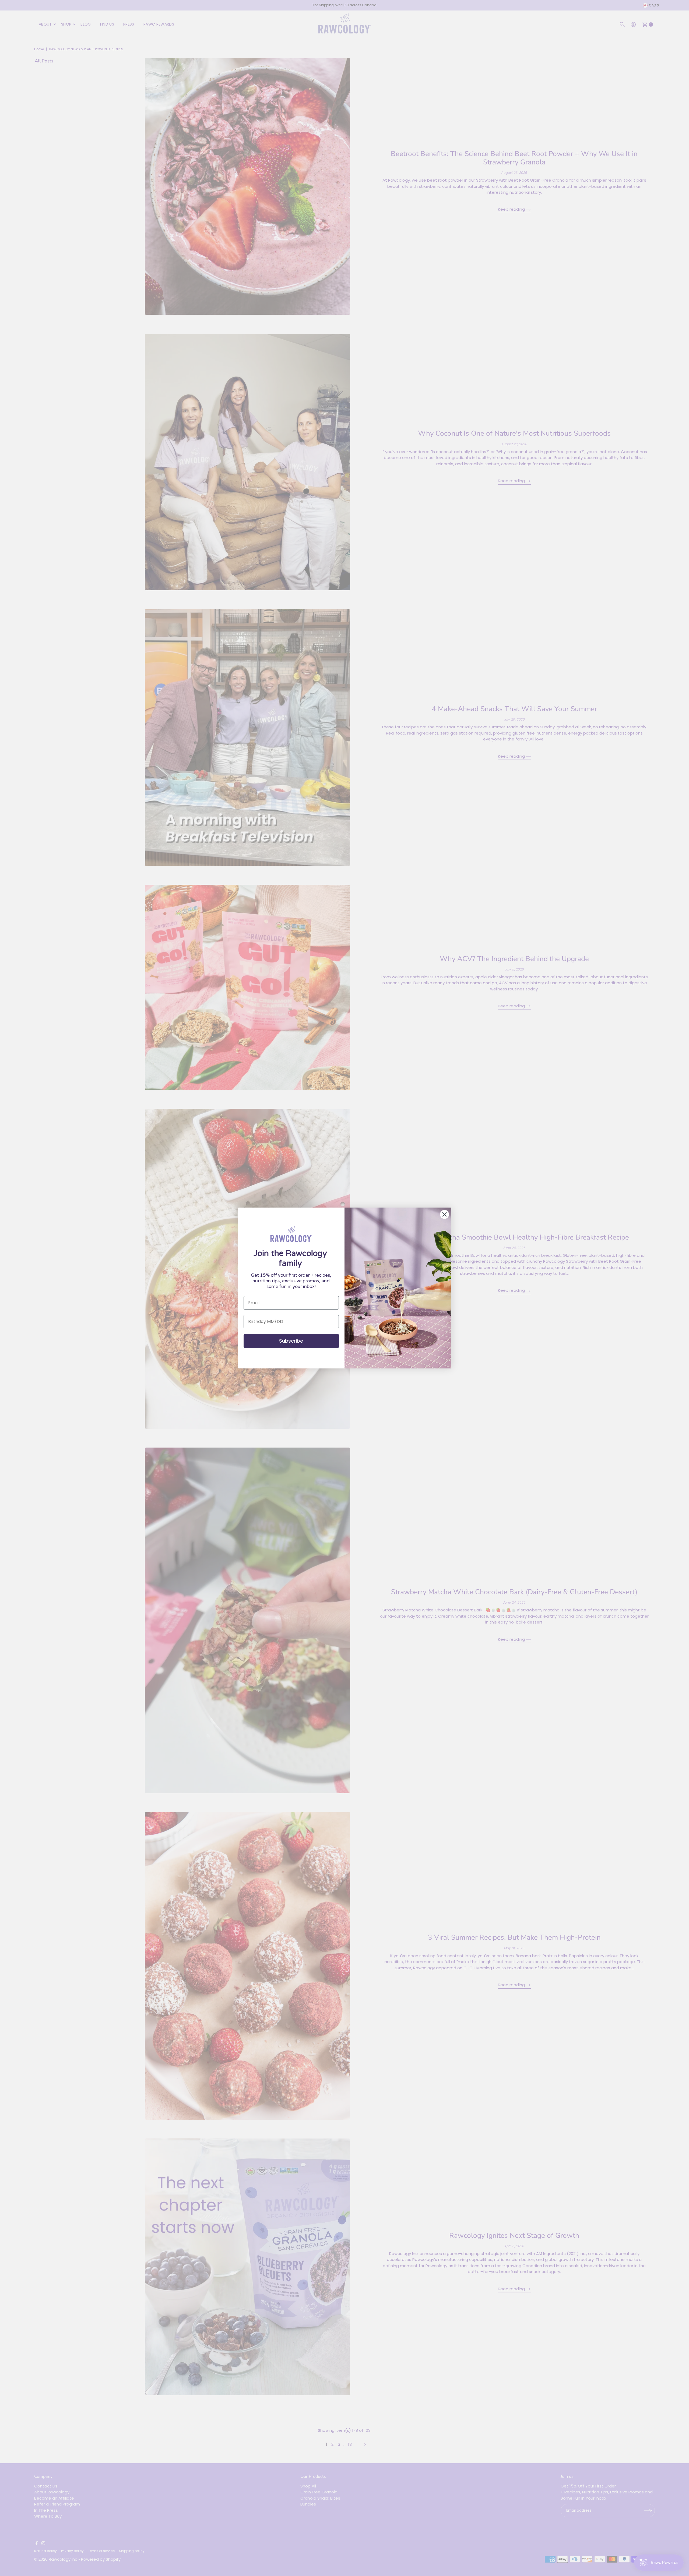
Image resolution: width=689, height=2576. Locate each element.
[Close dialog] (444, 1214)
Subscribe (291, 1341)
